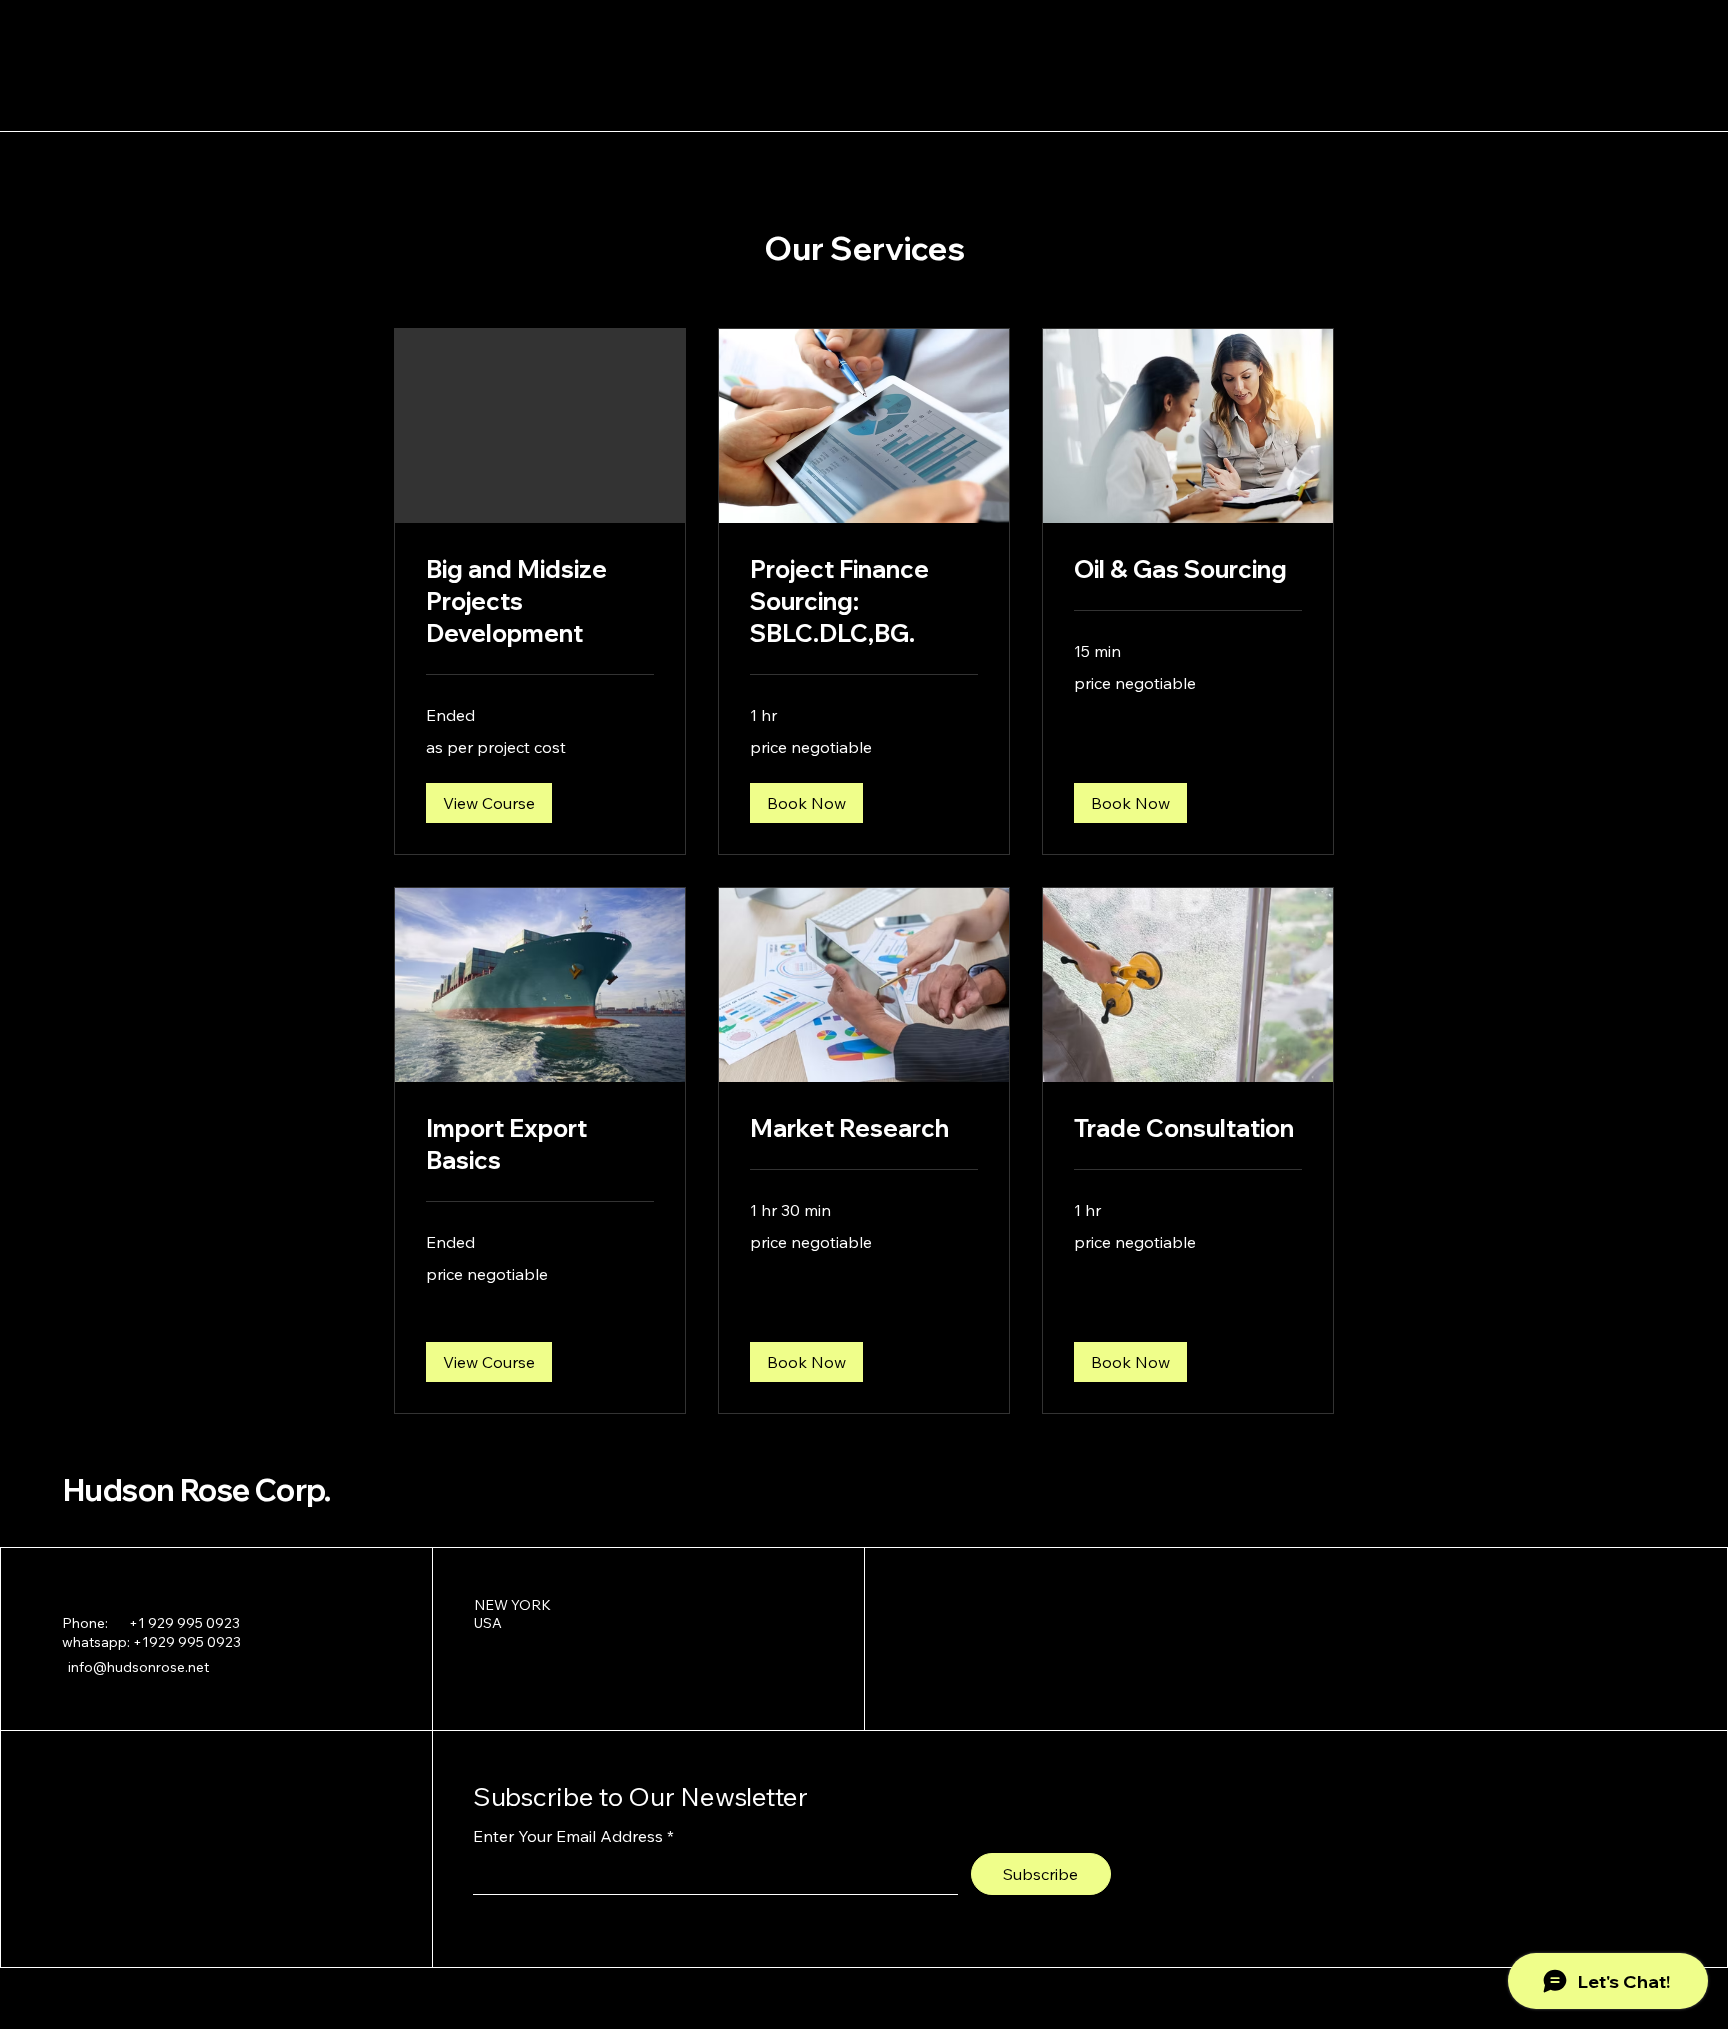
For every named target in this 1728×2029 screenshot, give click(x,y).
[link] (540, 602)
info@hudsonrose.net (138, 1667)
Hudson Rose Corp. (197, 1490)
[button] (489, 803)
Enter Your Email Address (568, 1836)
